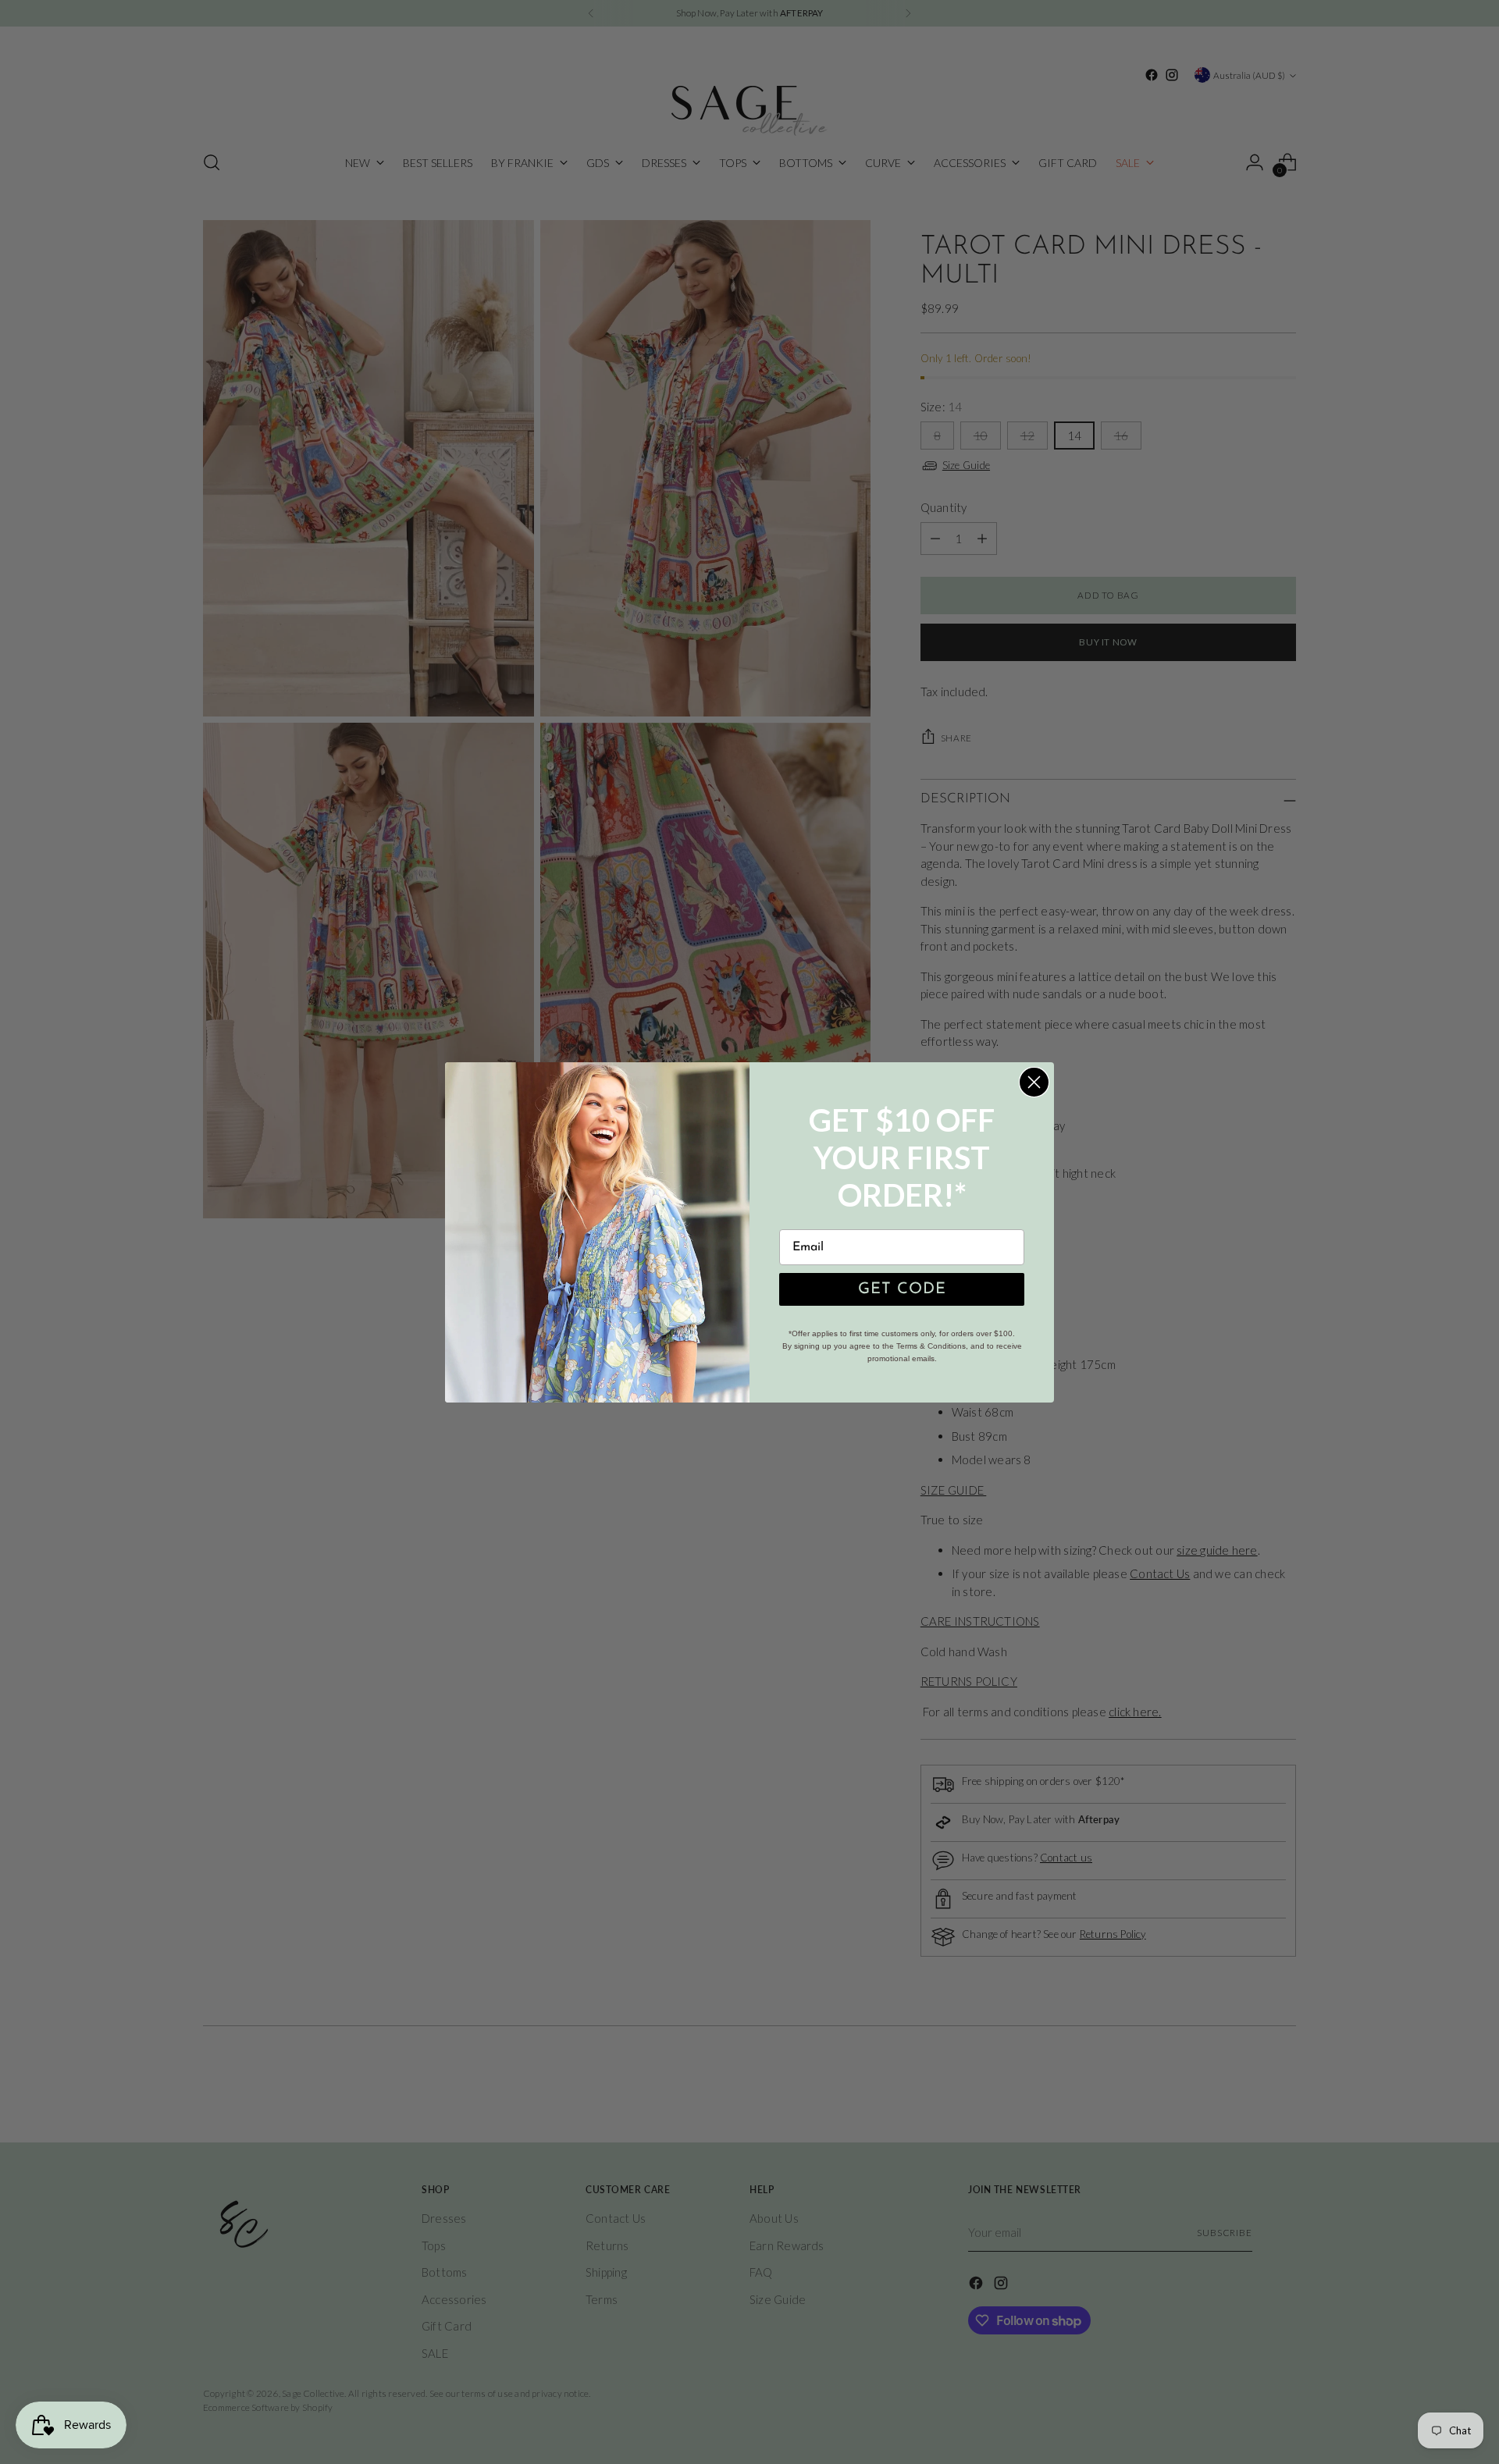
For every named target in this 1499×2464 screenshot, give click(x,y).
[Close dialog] (1034, 1082)
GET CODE (902, 1289)
